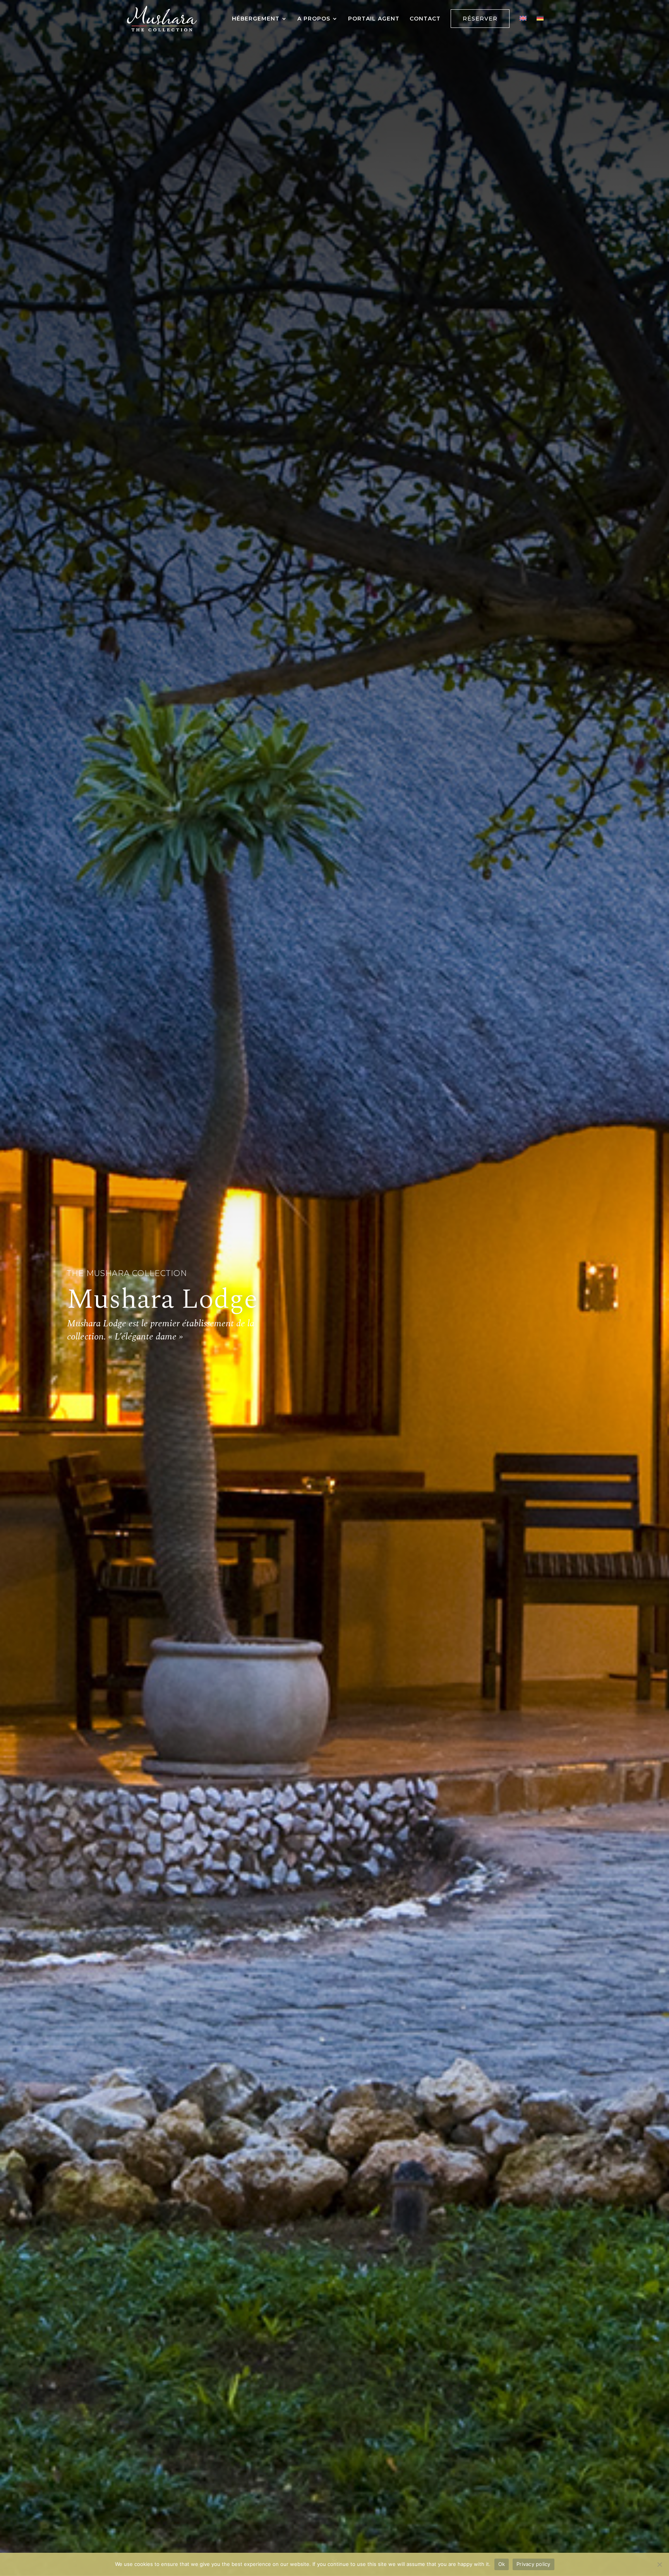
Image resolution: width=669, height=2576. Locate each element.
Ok (502, 2564)
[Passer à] (523, 26)
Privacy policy (533, 2564)
